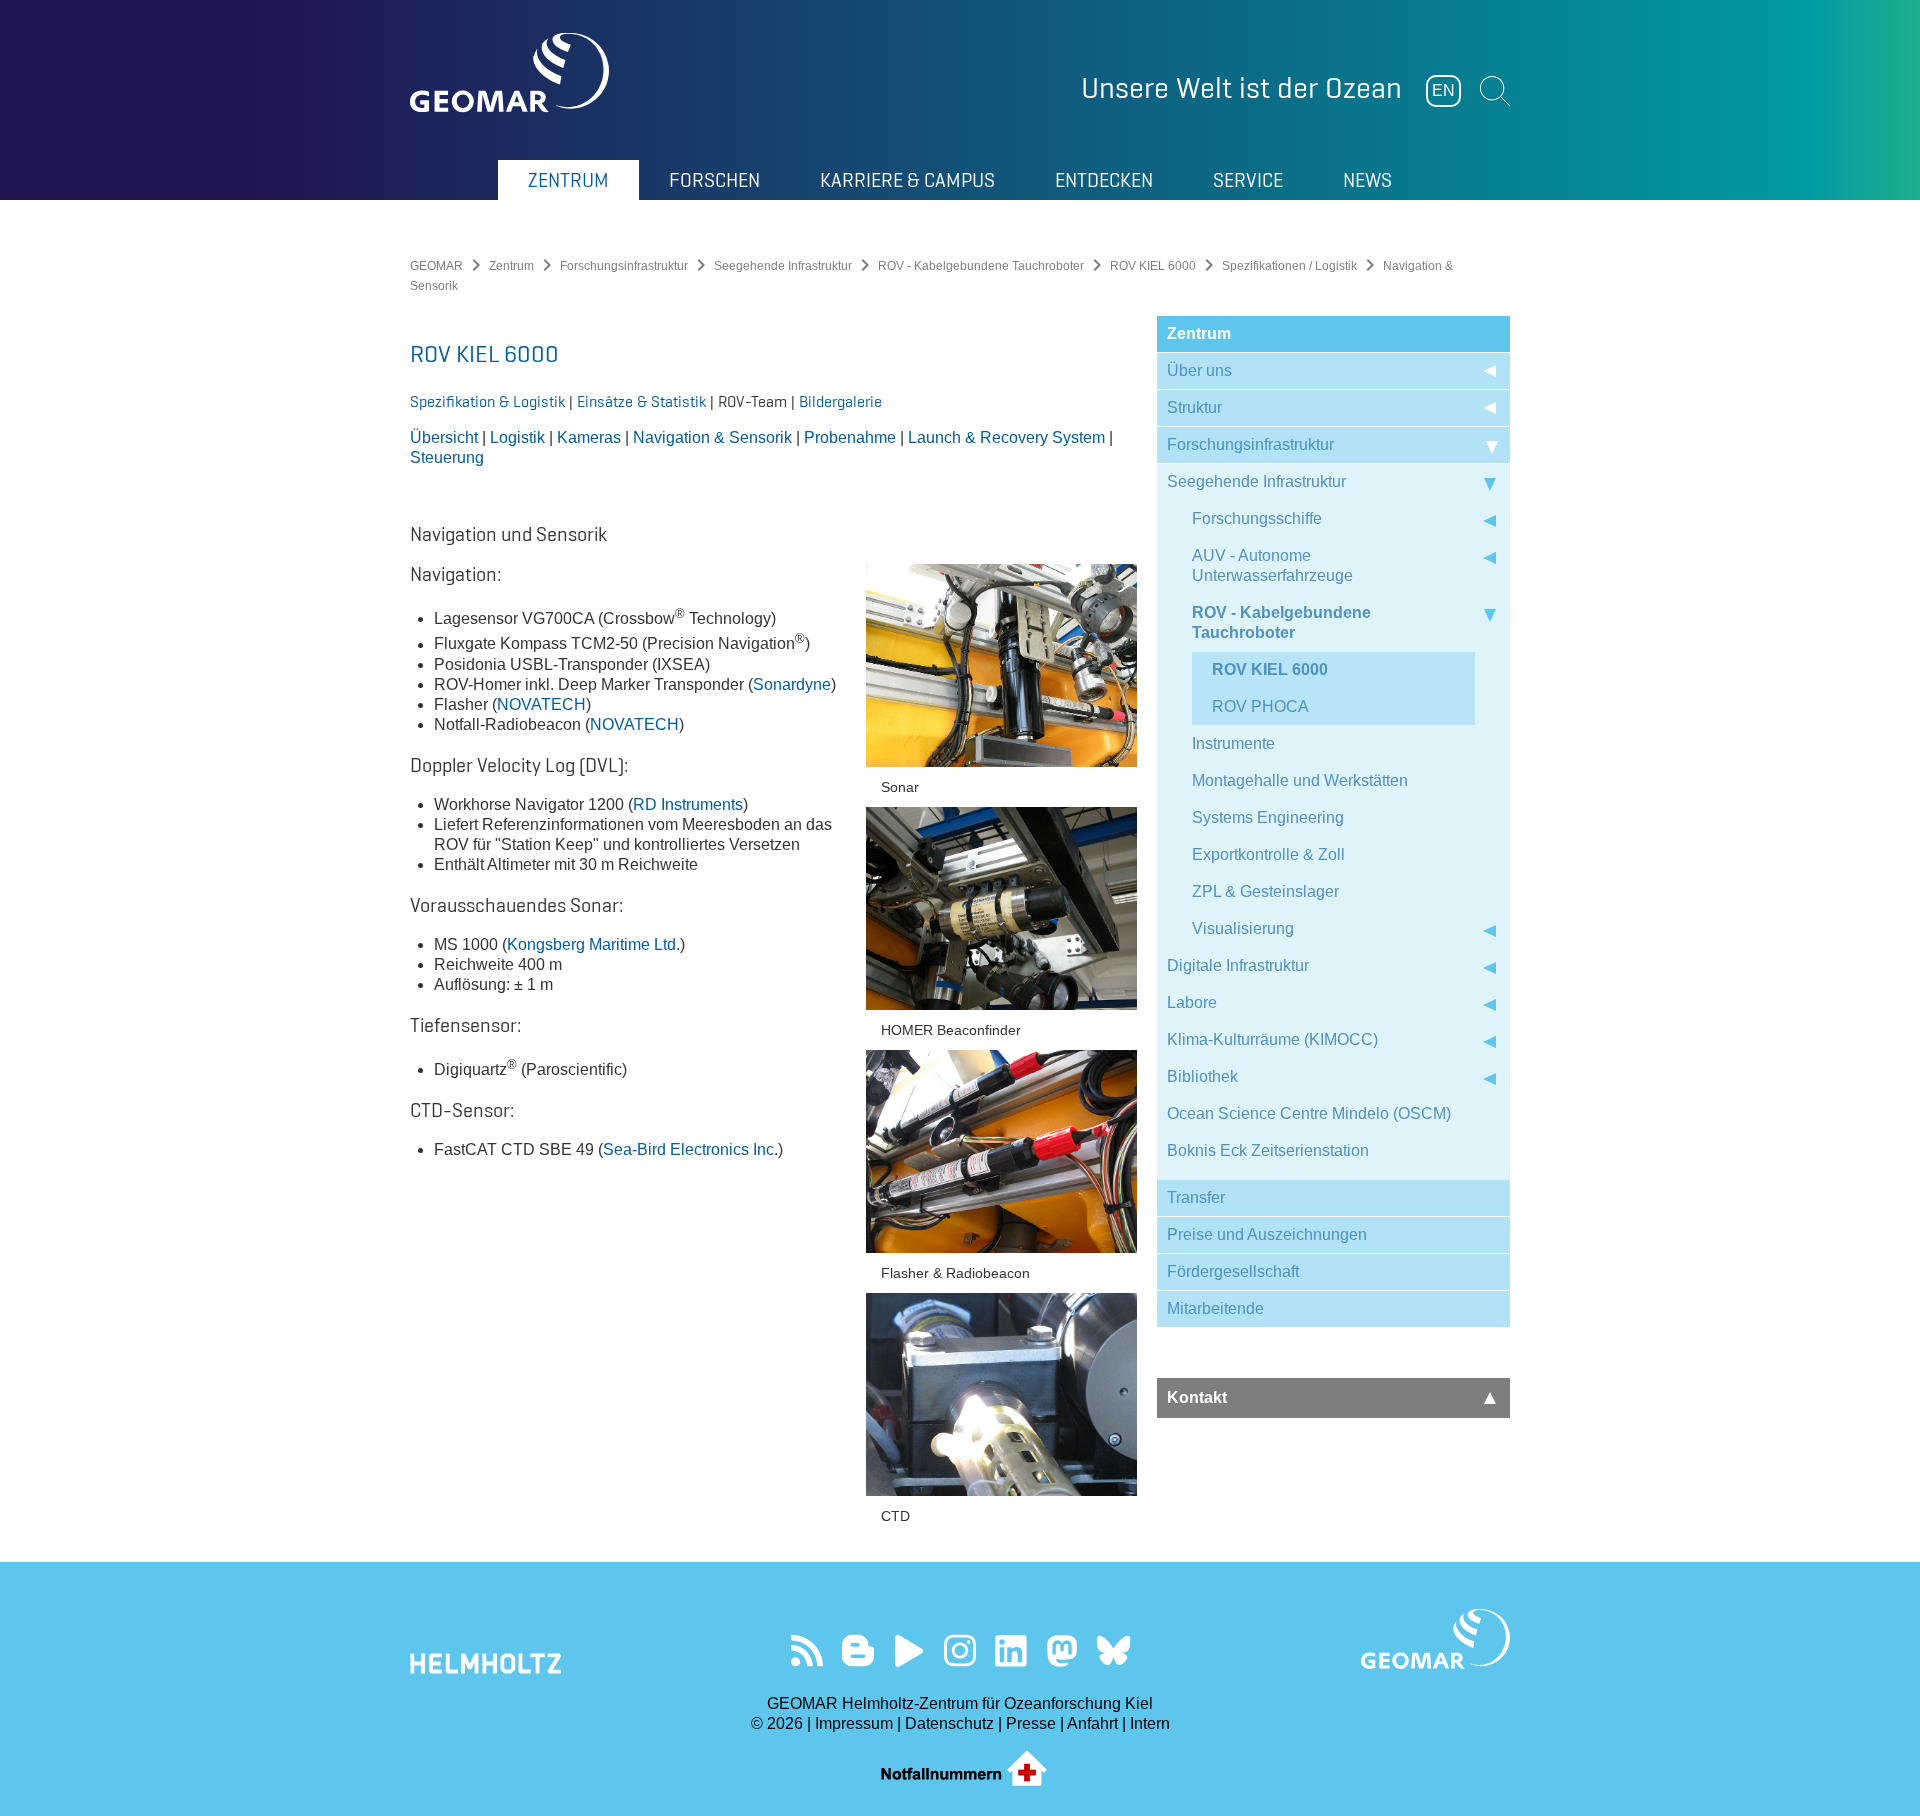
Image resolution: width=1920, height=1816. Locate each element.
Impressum (854, 1723)
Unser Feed (807, 1650)
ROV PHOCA (1260, 706)
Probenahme (850, 437)
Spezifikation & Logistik (489, 401)
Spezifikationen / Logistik (1289, 266)
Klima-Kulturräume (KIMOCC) (1272, 1039)
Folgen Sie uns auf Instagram (960, 1650)
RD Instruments (688, 804)
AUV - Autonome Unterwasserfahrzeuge (1272, 565)
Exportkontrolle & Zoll (1268, 854)
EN (1443, 90)
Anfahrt (1092, 1723)
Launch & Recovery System (1006, 437)
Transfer (1196, 1197)
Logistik (519, 437)
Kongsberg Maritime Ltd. (593, 944)
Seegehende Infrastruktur (783, 266)
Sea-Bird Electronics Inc (688, 1149)
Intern (1150, 1723)
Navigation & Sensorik (712, 437)
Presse (1031, 1723)
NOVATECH (541, 704)
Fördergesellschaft (1233, 1271)
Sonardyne (792, 684)
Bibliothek (1202, 1076)
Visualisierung (1243, 928)
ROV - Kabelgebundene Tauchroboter (981, 266)
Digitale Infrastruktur (1238, 965)
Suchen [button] (1495, 91)
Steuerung (447, 457)
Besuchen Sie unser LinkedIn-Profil (1011, 1650)
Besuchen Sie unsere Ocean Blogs (858, 1650)
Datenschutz (949, 1723)
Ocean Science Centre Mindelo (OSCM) (1309, 1113)
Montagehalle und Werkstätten (1300, 780)
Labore (1192, 1002)
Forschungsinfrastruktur (624, 266)
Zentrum (511, 266)
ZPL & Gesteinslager (1265, 891)
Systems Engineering (1268, 817)
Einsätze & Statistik (641, 401)
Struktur (1194, 407)
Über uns (1199, 370)
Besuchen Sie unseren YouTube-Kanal (909, 1650)
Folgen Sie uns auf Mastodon (1062, 1650)
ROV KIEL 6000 (1153, 266)
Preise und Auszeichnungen (1267, 1234)
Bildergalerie (840, 401)
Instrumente (1233, 743)
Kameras (589, 437)
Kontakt (1197, 1397)
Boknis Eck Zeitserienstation (1268, 1150)
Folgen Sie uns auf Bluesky (1113, 1650)
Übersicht (444, 437)
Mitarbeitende (1215, 1308)
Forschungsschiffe (1257, 518)
